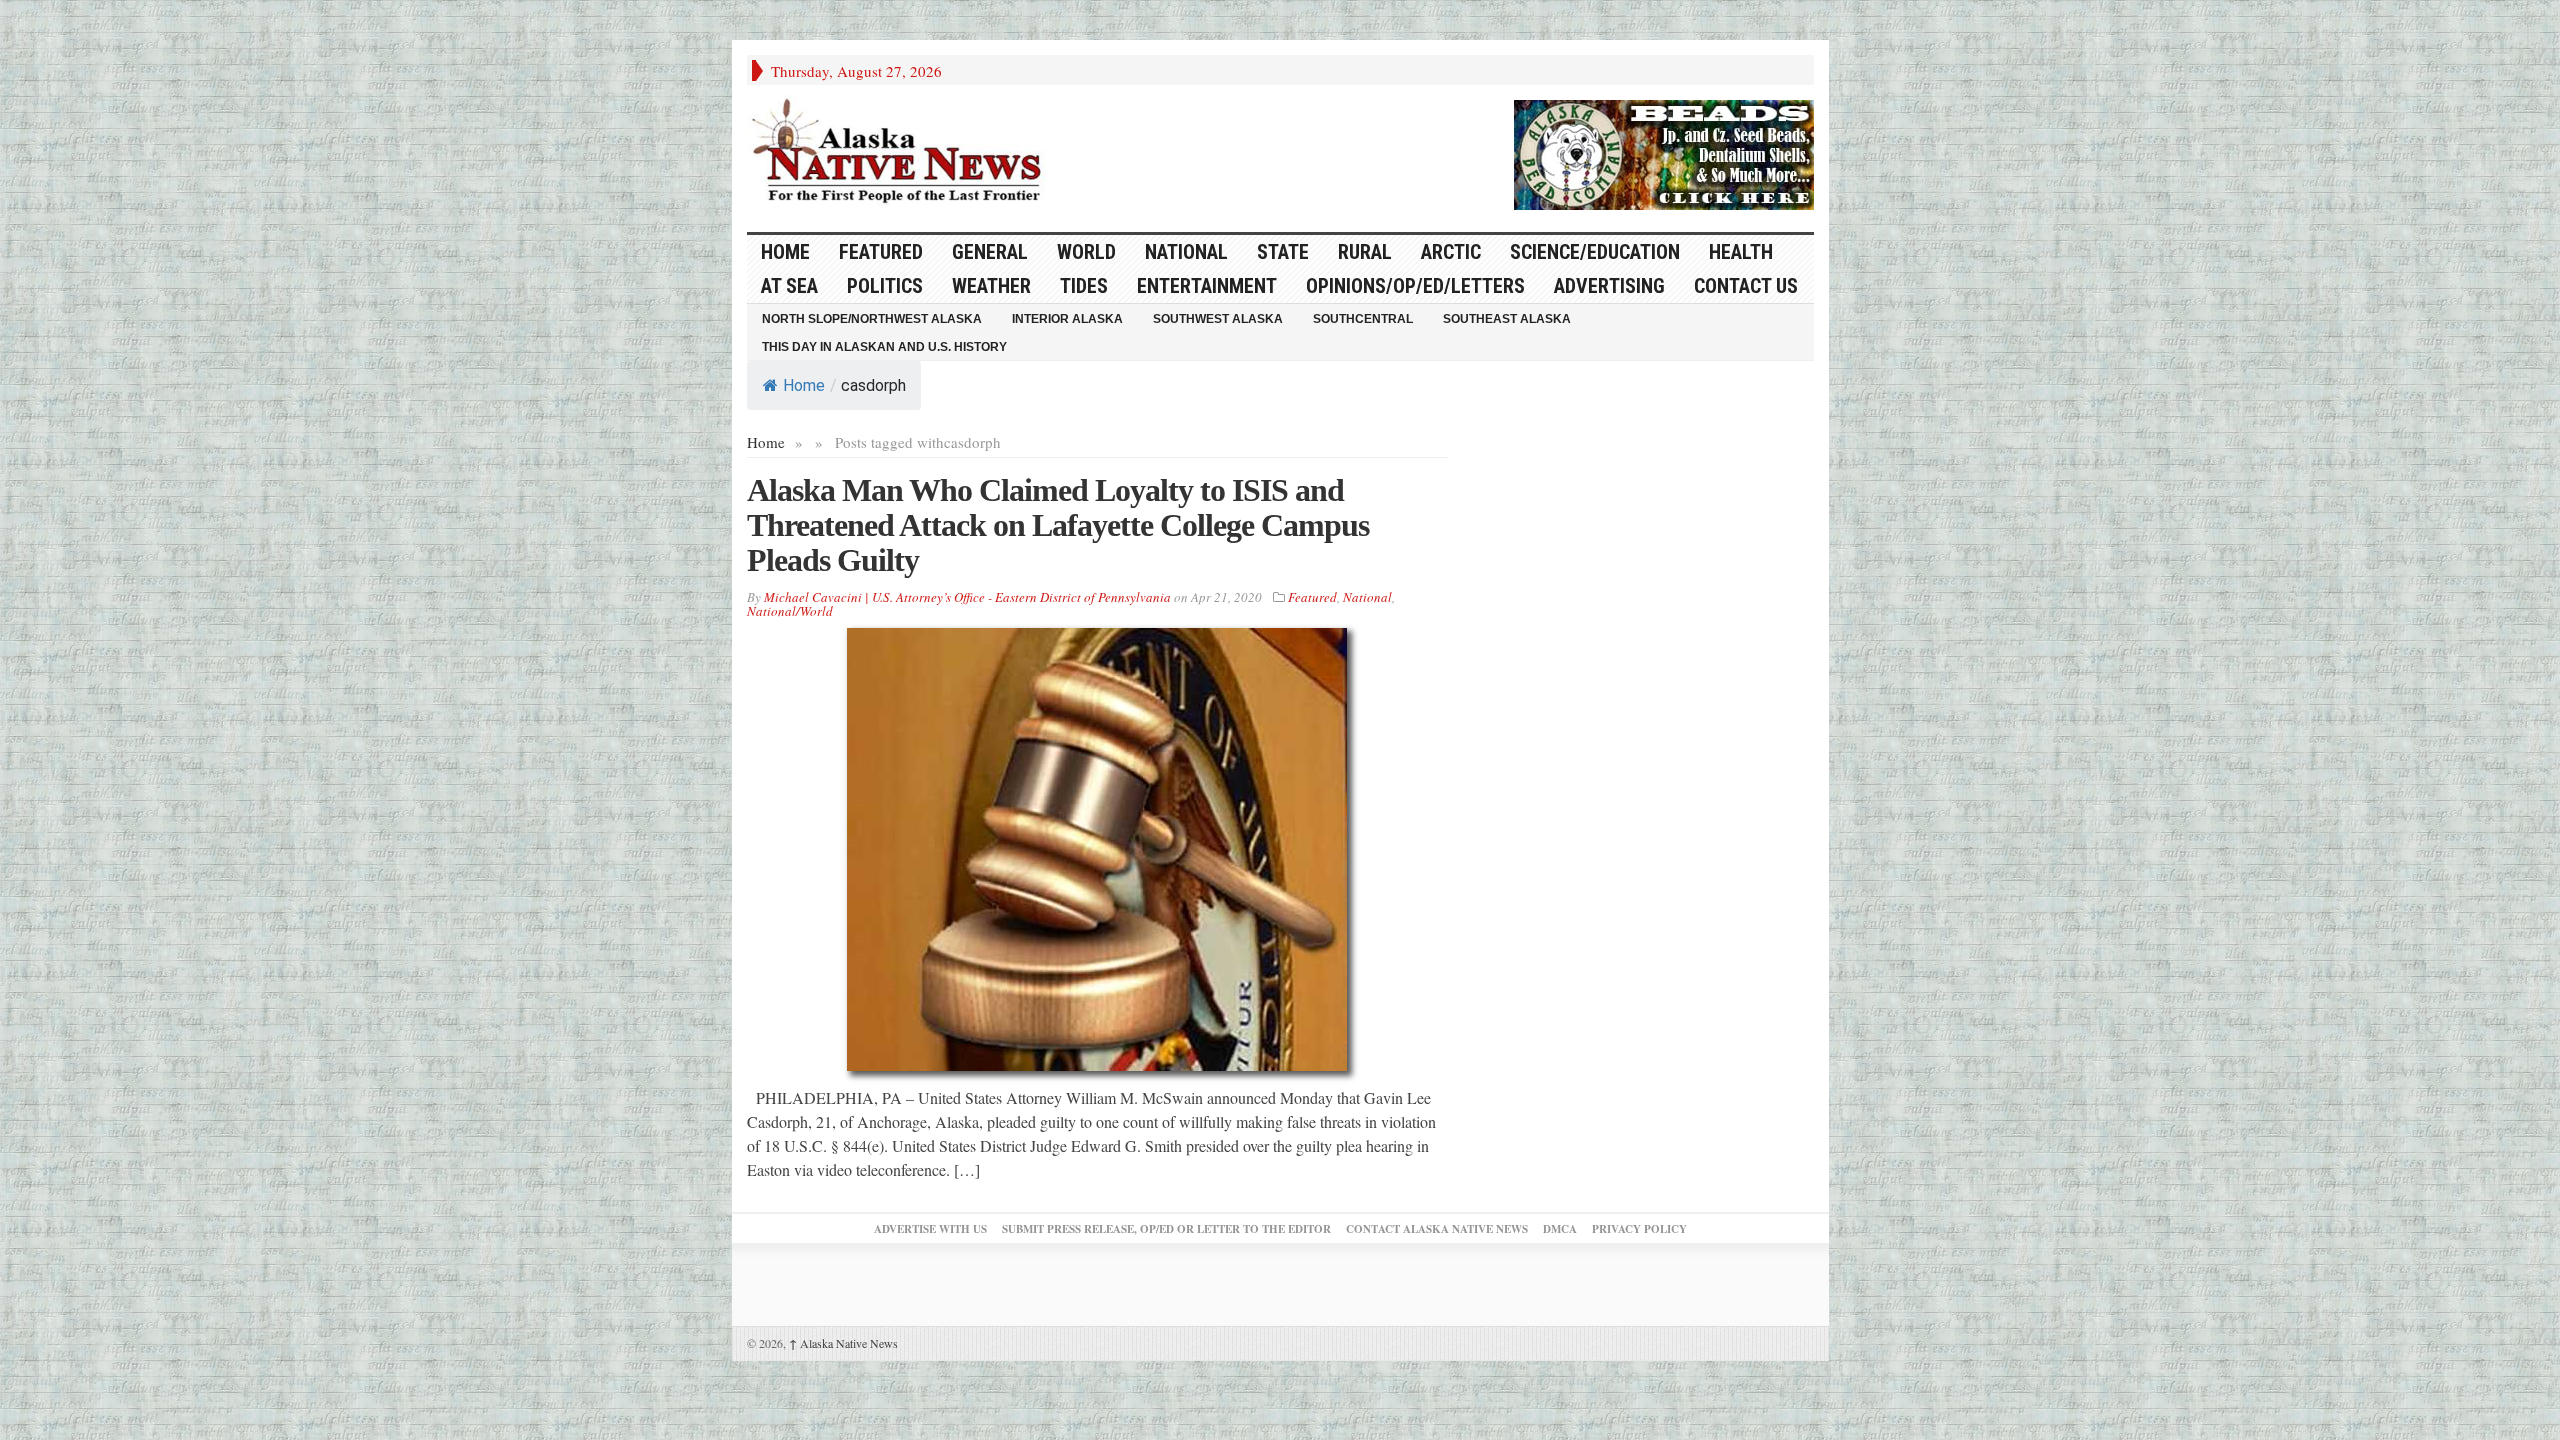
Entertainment (1207, 286)
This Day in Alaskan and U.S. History (884, 347)
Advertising (1609, 286)
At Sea (789, 286)
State (1283, 252)
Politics (885, 286)
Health (1741, 252)
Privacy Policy (1639, 1229)
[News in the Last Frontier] (902, 153)
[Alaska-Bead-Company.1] (1664, 152)
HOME (785, 252)
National (1186, 252)
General (990, 252)
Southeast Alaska (1507, 319)
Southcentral (1363, 319)
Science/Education (1595, 252)
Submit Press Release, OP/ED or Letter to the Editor (1166, 1229)
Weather (991, 286)
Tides (1084, 286)
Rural (1365, 252)
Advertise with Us (930, 1229)
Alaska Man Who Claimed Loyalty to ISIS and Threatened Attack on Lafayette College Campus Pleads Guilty (1058, 525)
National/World (790, 611)
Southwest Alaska (1218, 319)
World (1086, 252)
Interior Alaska (1067, 319)
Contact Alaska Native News (1437, 1229)
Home (804, 385)
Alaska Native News (843, 1343)
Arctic (1451, 252)
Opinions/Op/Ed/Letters (1415, 286)
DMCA (1560, 1229)
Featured (881, 252)
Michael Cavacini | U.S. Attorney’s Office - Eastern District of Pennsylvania (967, 597)
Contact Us (1746, 286)
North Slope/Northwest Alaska (872, 319)
